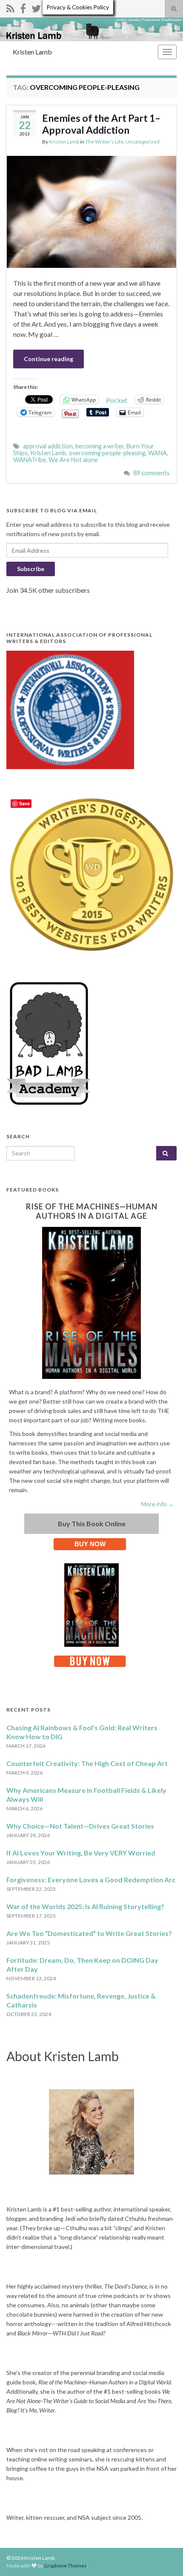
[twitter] (36, 7)
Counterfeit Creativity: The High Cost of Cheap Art (87, 1763)
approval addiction (48, 446)
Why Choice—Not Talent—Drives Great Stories (80, 1826)
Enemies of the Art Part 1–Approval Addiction (101, 124)
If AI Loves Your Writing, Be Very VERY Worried (81, 1853)
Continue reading (49, 359)
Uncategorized (143, 142)
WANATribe (30, 460)
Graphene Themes (65, 2566)
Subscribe (31, 569)
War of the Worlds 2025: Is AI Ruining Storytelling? (85, 1906)
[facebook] (23, 7)
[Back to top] (164, 2557)
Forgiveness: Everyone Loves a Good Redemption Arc (91, 1880)
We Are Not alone (73, 460)
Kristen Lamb (32, 52)
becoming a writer (100, 446)
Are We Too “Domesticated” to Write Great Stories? (89, 1933)
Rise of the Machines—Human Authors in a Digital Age (92, 1211)
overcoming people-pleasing (107, 453)
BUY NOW (90, 1544)
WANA (157, 453)
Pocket (117, 400)
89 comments (152, 473)
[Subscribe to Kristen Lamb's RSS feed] (10, 7)
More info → (158, 1504)
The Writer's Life (104, 142)
